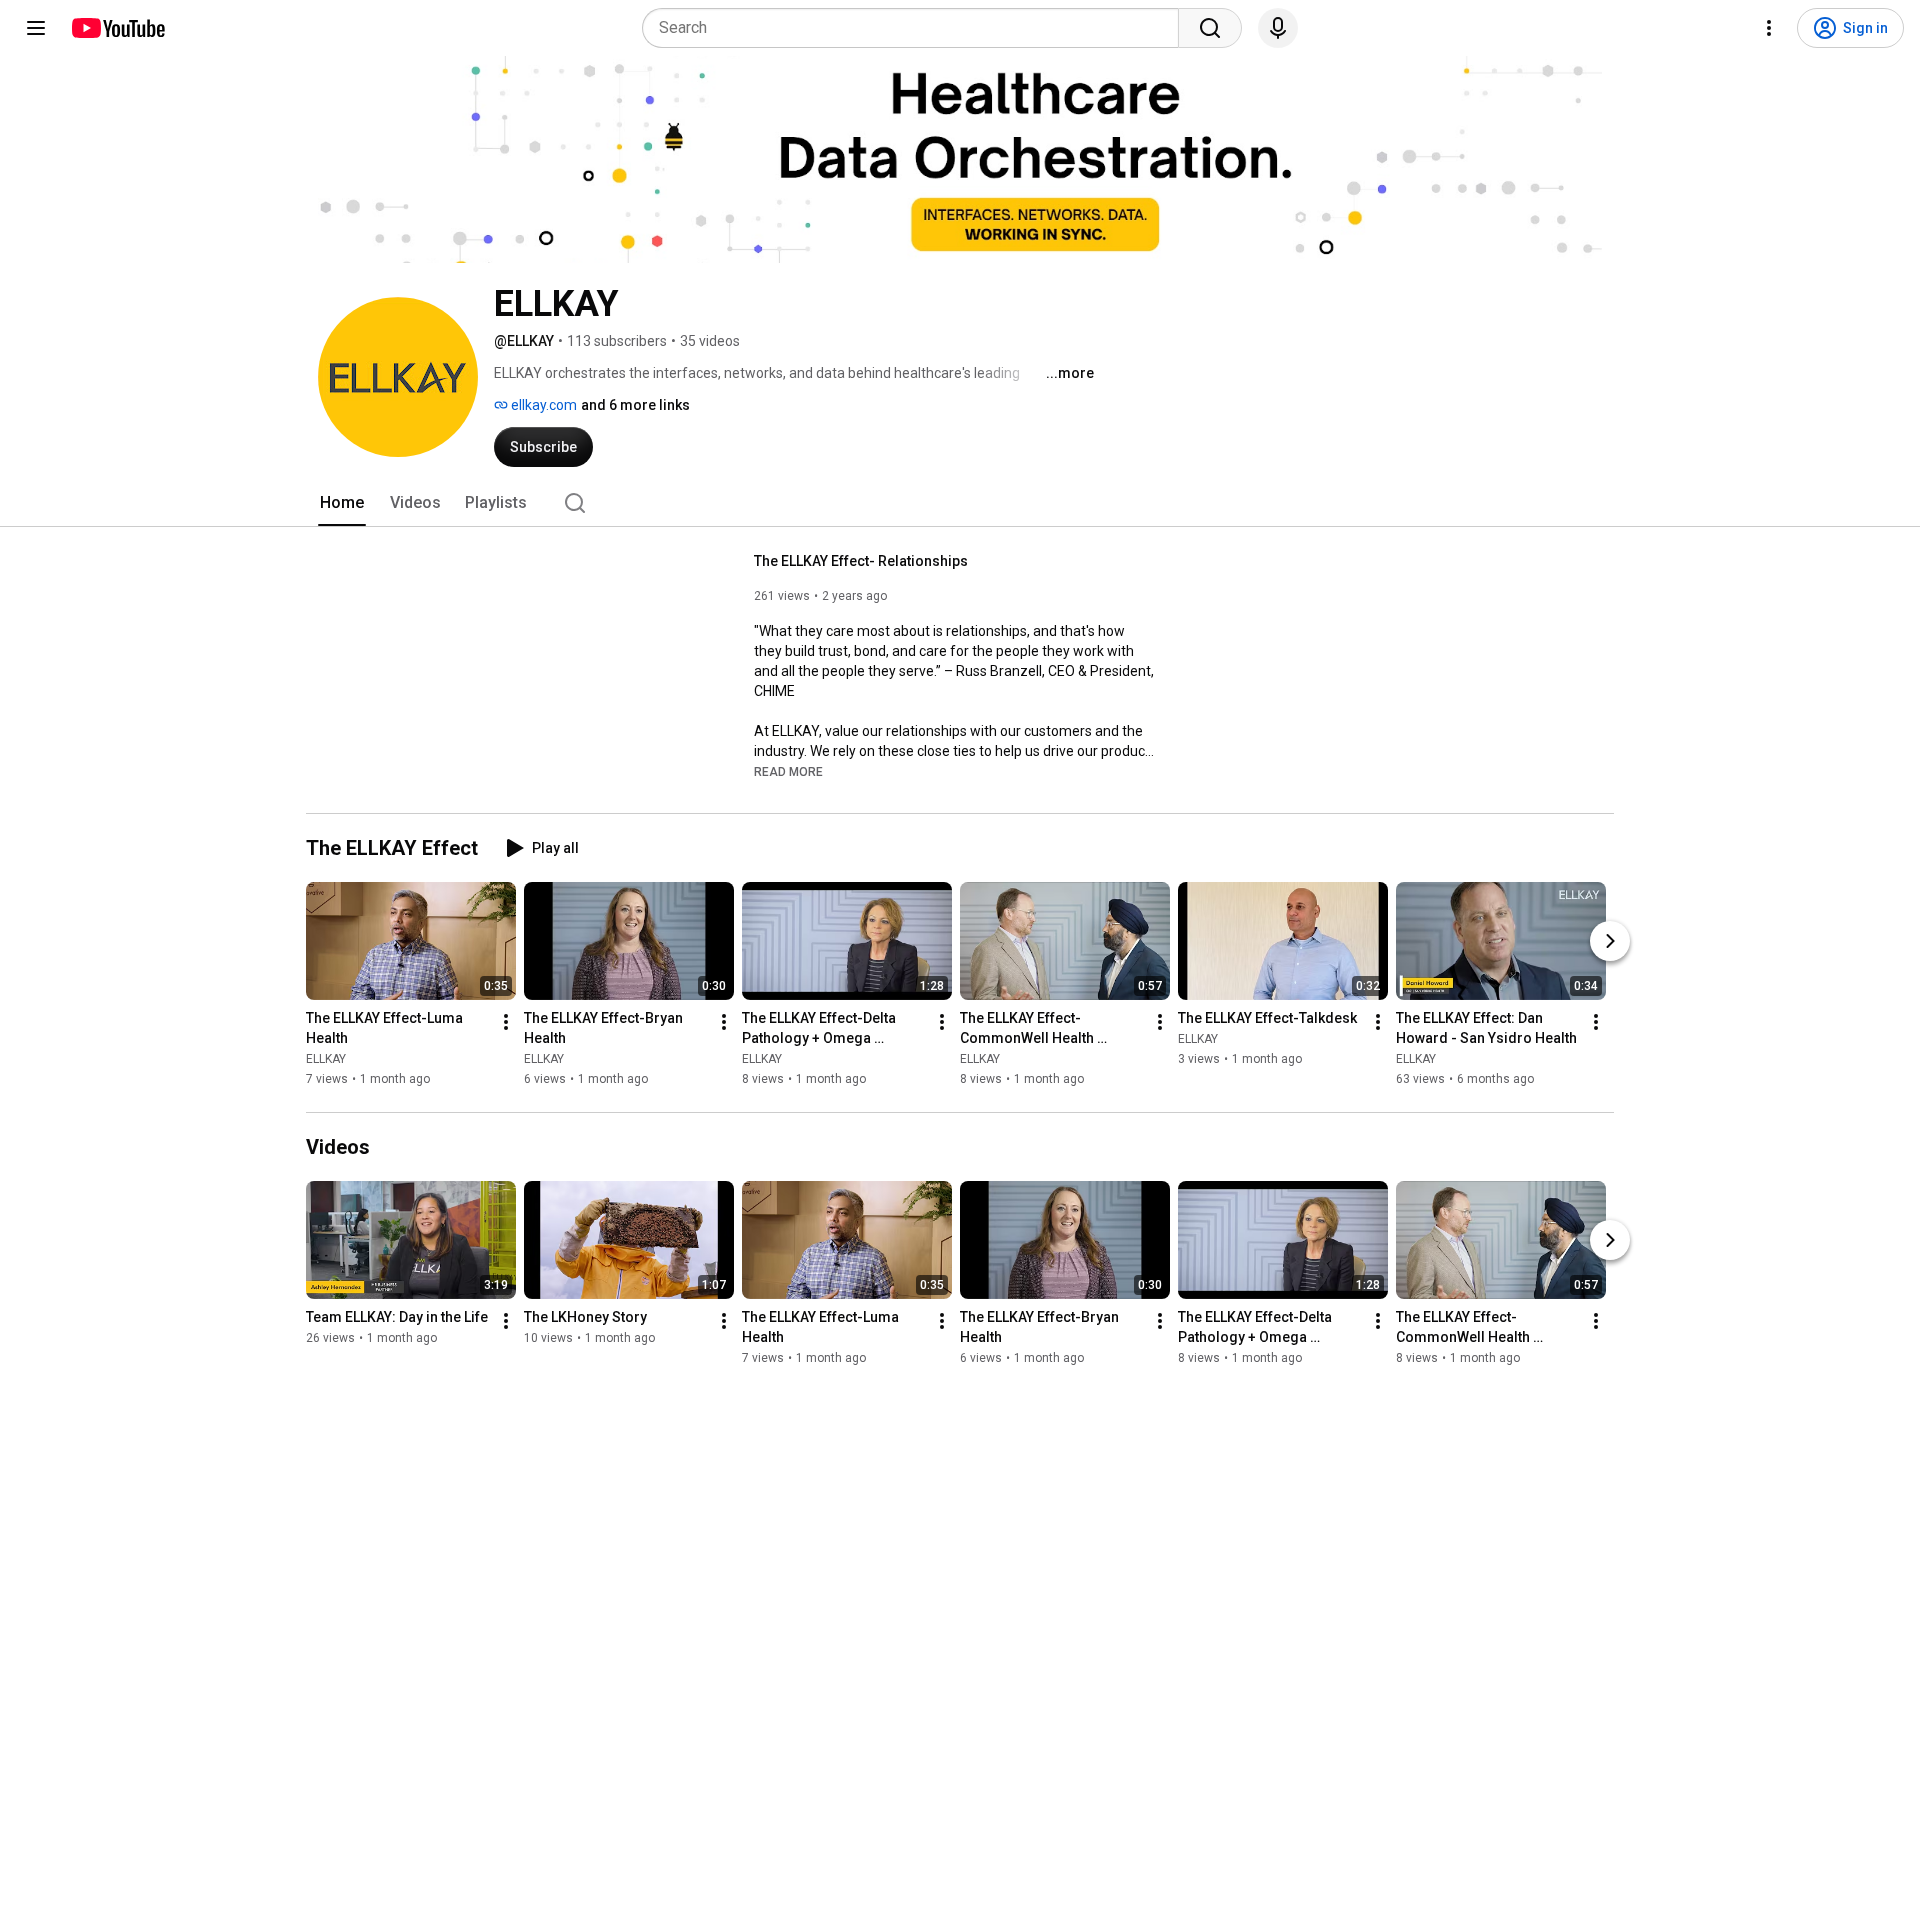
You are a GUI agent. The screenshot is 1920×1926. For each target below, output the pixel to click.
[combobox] (916, 28)
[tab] (342, 503)
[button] (788, 771)
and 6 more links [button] (635, 405)
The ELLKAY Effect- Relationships (861, 561)
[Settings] (1769, 28)
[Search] (1210, 28)
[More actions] (506, 1022)
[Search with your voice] (1278, 28)
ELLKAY (326, 1059)
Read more (788, 772)
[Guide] (36, 28)
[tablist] (960, 503)
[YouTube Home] (117, 28)
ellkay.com (542, 405)
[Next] (1610, 941)
